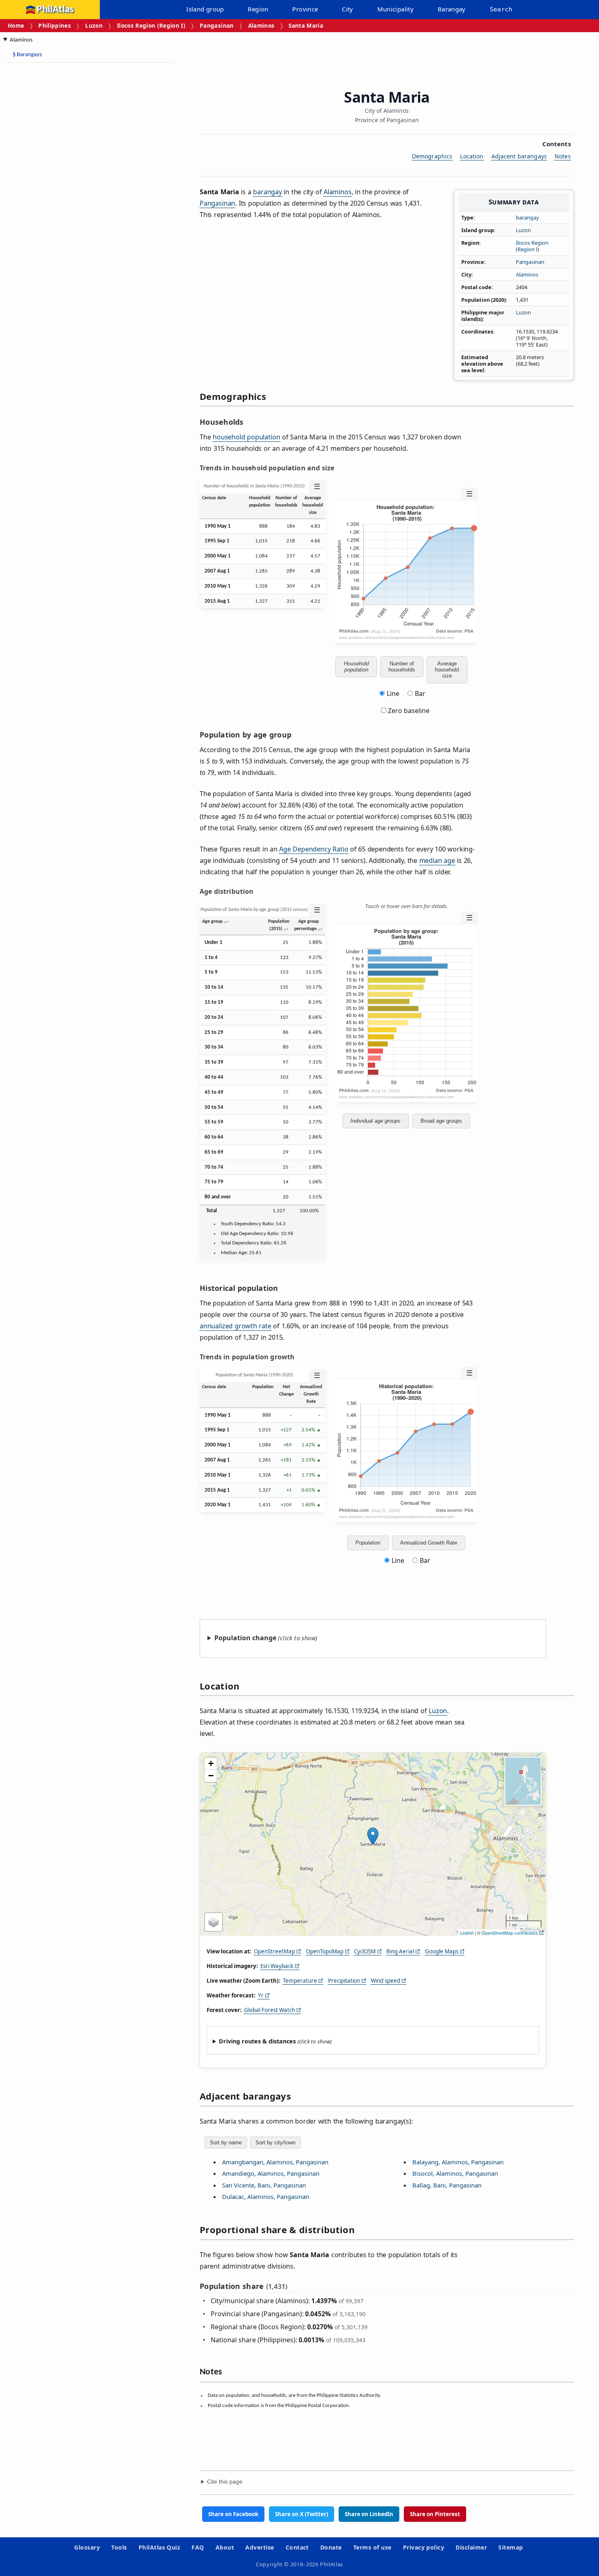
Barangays (27, 55)
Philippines (55, 25)
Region (258, 9)
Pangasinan (217, 25)
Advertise (260, 2547)
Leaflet (467, 1933)
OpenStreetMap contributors (510, 1933)
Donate (331, 2547)
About (225, 2547)
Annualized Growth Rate (429, 1543)
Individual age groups (375, 1121)
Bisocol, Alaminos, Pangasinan (455, 2173)
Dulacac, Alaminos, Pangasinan (266, 2196)
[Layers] (214, 1922)
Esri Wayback (277, 1966)
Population (368, 1543)
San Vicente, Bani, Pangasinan (264, 2185)
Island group (205, 9)
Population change (245, 1638)
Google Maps (442, 1951)
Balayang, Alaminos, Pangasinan (458, 2162)
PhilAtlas (55, 10)
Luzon (94, 25)
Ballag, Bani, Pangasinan (447, 2185)
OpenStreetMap (274, 1951)
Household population (356, 667)
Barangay (452, 9)
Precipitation (344, 1981)
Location (472, 156)
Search (501, 9)
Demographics (432, 156)
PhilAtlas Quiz (160, 2547)
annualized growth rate (236, 1326)
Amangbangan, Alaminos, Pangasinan (275, 2162)
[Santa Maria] (373, 1836)
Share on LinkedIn (369, 2514)
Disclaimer (471, 2547)
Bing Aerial (400, 1951)
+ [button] (211, 1763)
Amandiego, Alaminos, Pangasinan (271, 2173)
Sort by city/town (275, 2143)
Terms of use (372, 2547)
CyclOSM (365, 1951)
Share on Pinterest (435, 2514)
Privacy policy (424, 2547)
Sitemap (511, 2547)
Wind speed (385, 1981)
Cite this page (225, 2482)
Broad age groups (441, 1121)
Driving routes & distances (257, 2041)
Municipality (396, 9)
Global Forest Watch (270, 2010)
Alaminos (261, 25)
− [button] (211, 1776)
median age (437, 860)
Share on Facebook (233, 2514)
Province (305, 9)
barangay (527, 217)
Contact (297, 2547)
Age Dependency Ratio (314, 849)
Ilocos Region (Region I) (151, 25)
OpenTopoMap (325, 1951)
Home (16, 25)
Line (393, 693)
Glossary (87, 2547)
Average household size (447, 670)
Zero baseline (408, 711)
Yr (261, 1995)
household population (246, 437)
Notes (563, 156)
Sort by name (226, 2143)
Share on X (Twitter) (302, 2514)
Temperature (300, 1981)
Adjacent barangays (519, 156)
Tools (119, 2547)
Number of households (402, 667)
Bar (420, 693)
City (348, 9)
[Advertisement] (69, 191)
